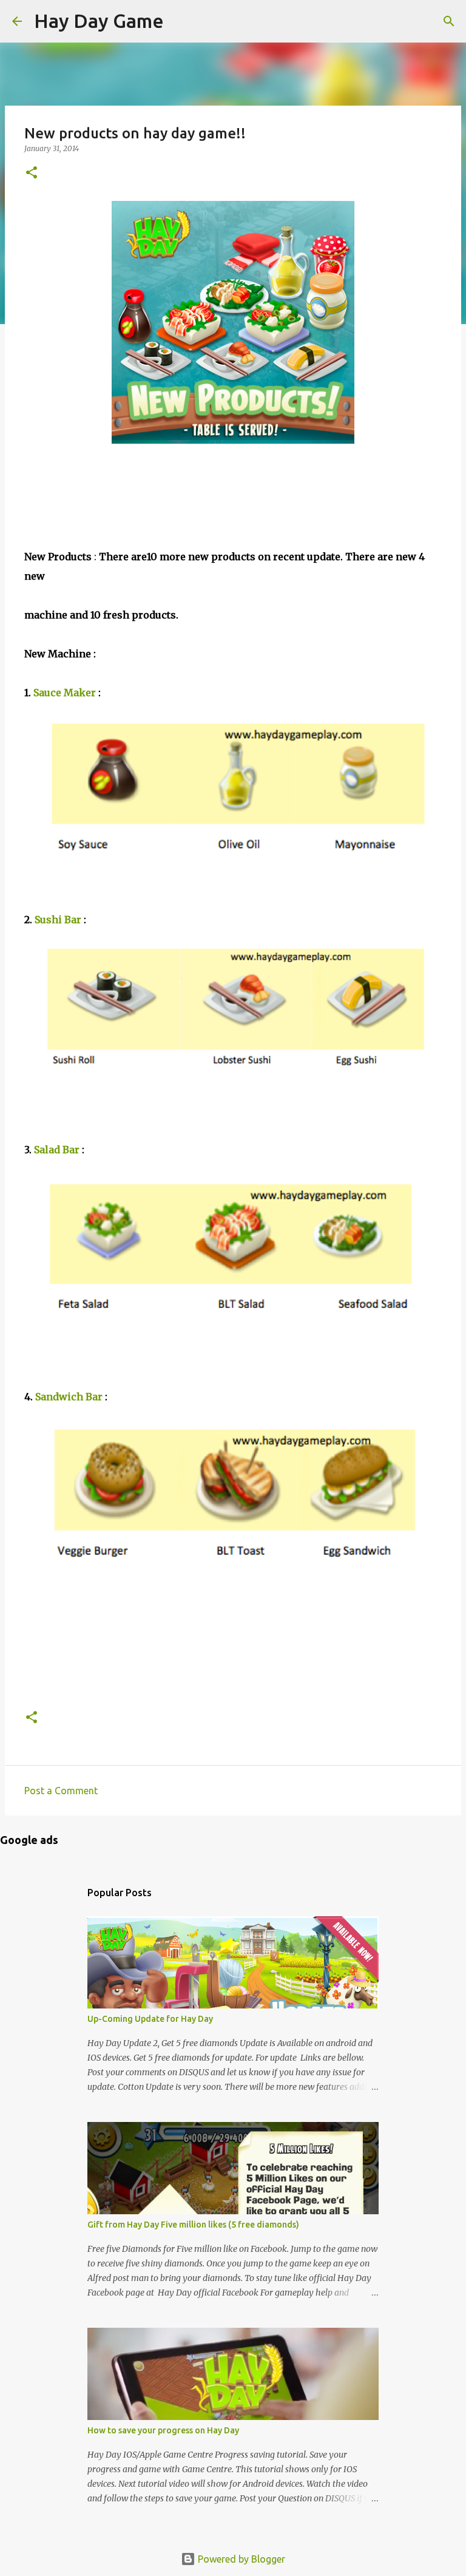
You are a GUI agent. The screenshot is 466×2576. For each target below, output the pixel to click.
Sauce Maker (65, 693)
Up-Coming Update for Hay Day (150, 2019)
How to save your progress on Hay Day (163, 2430)
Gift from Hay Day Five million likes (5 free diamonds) (193, 2225)
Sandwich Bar (69, 1397)
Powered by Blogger (240, 2559)
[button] (32, 173)
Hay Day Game (99, 21)
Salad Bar (57, 1150)
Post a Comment (61, 1791)
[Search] (181, 21)
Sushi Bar (58, 920)
